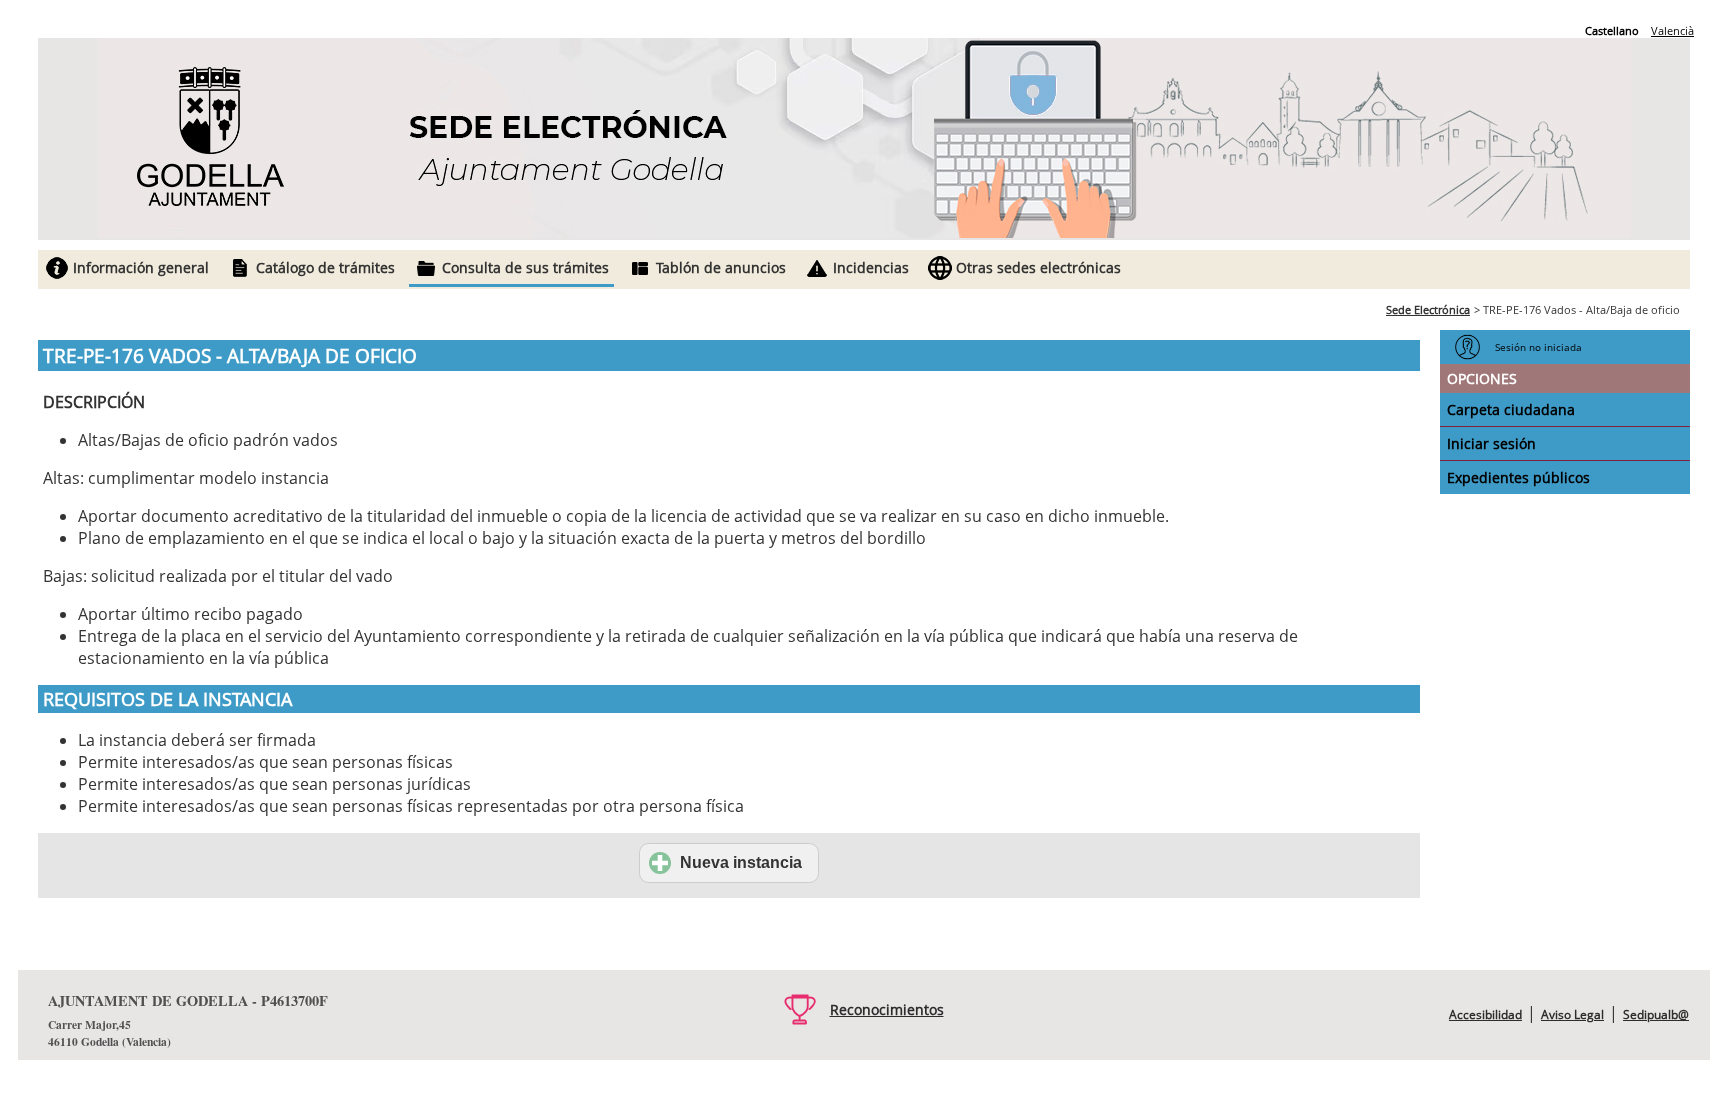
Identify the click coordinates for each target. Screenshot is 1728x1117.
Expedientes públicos (1518, 477)
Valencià (1672, 30)
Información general (141, 267)
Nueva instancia (741, 862)
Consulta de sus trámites (525, 267)
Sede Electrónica (1428, 309)
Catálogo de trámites (325, 267)
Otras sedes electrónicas (1038, 267)
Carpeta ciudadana (1511, 409)
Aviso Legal (1572, 1014)
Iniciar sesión (1491, 443)
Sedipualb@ (1656, 1014)
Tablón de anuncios (721, 267)
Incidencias (871, 267)
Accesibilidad (1485, 1014)
